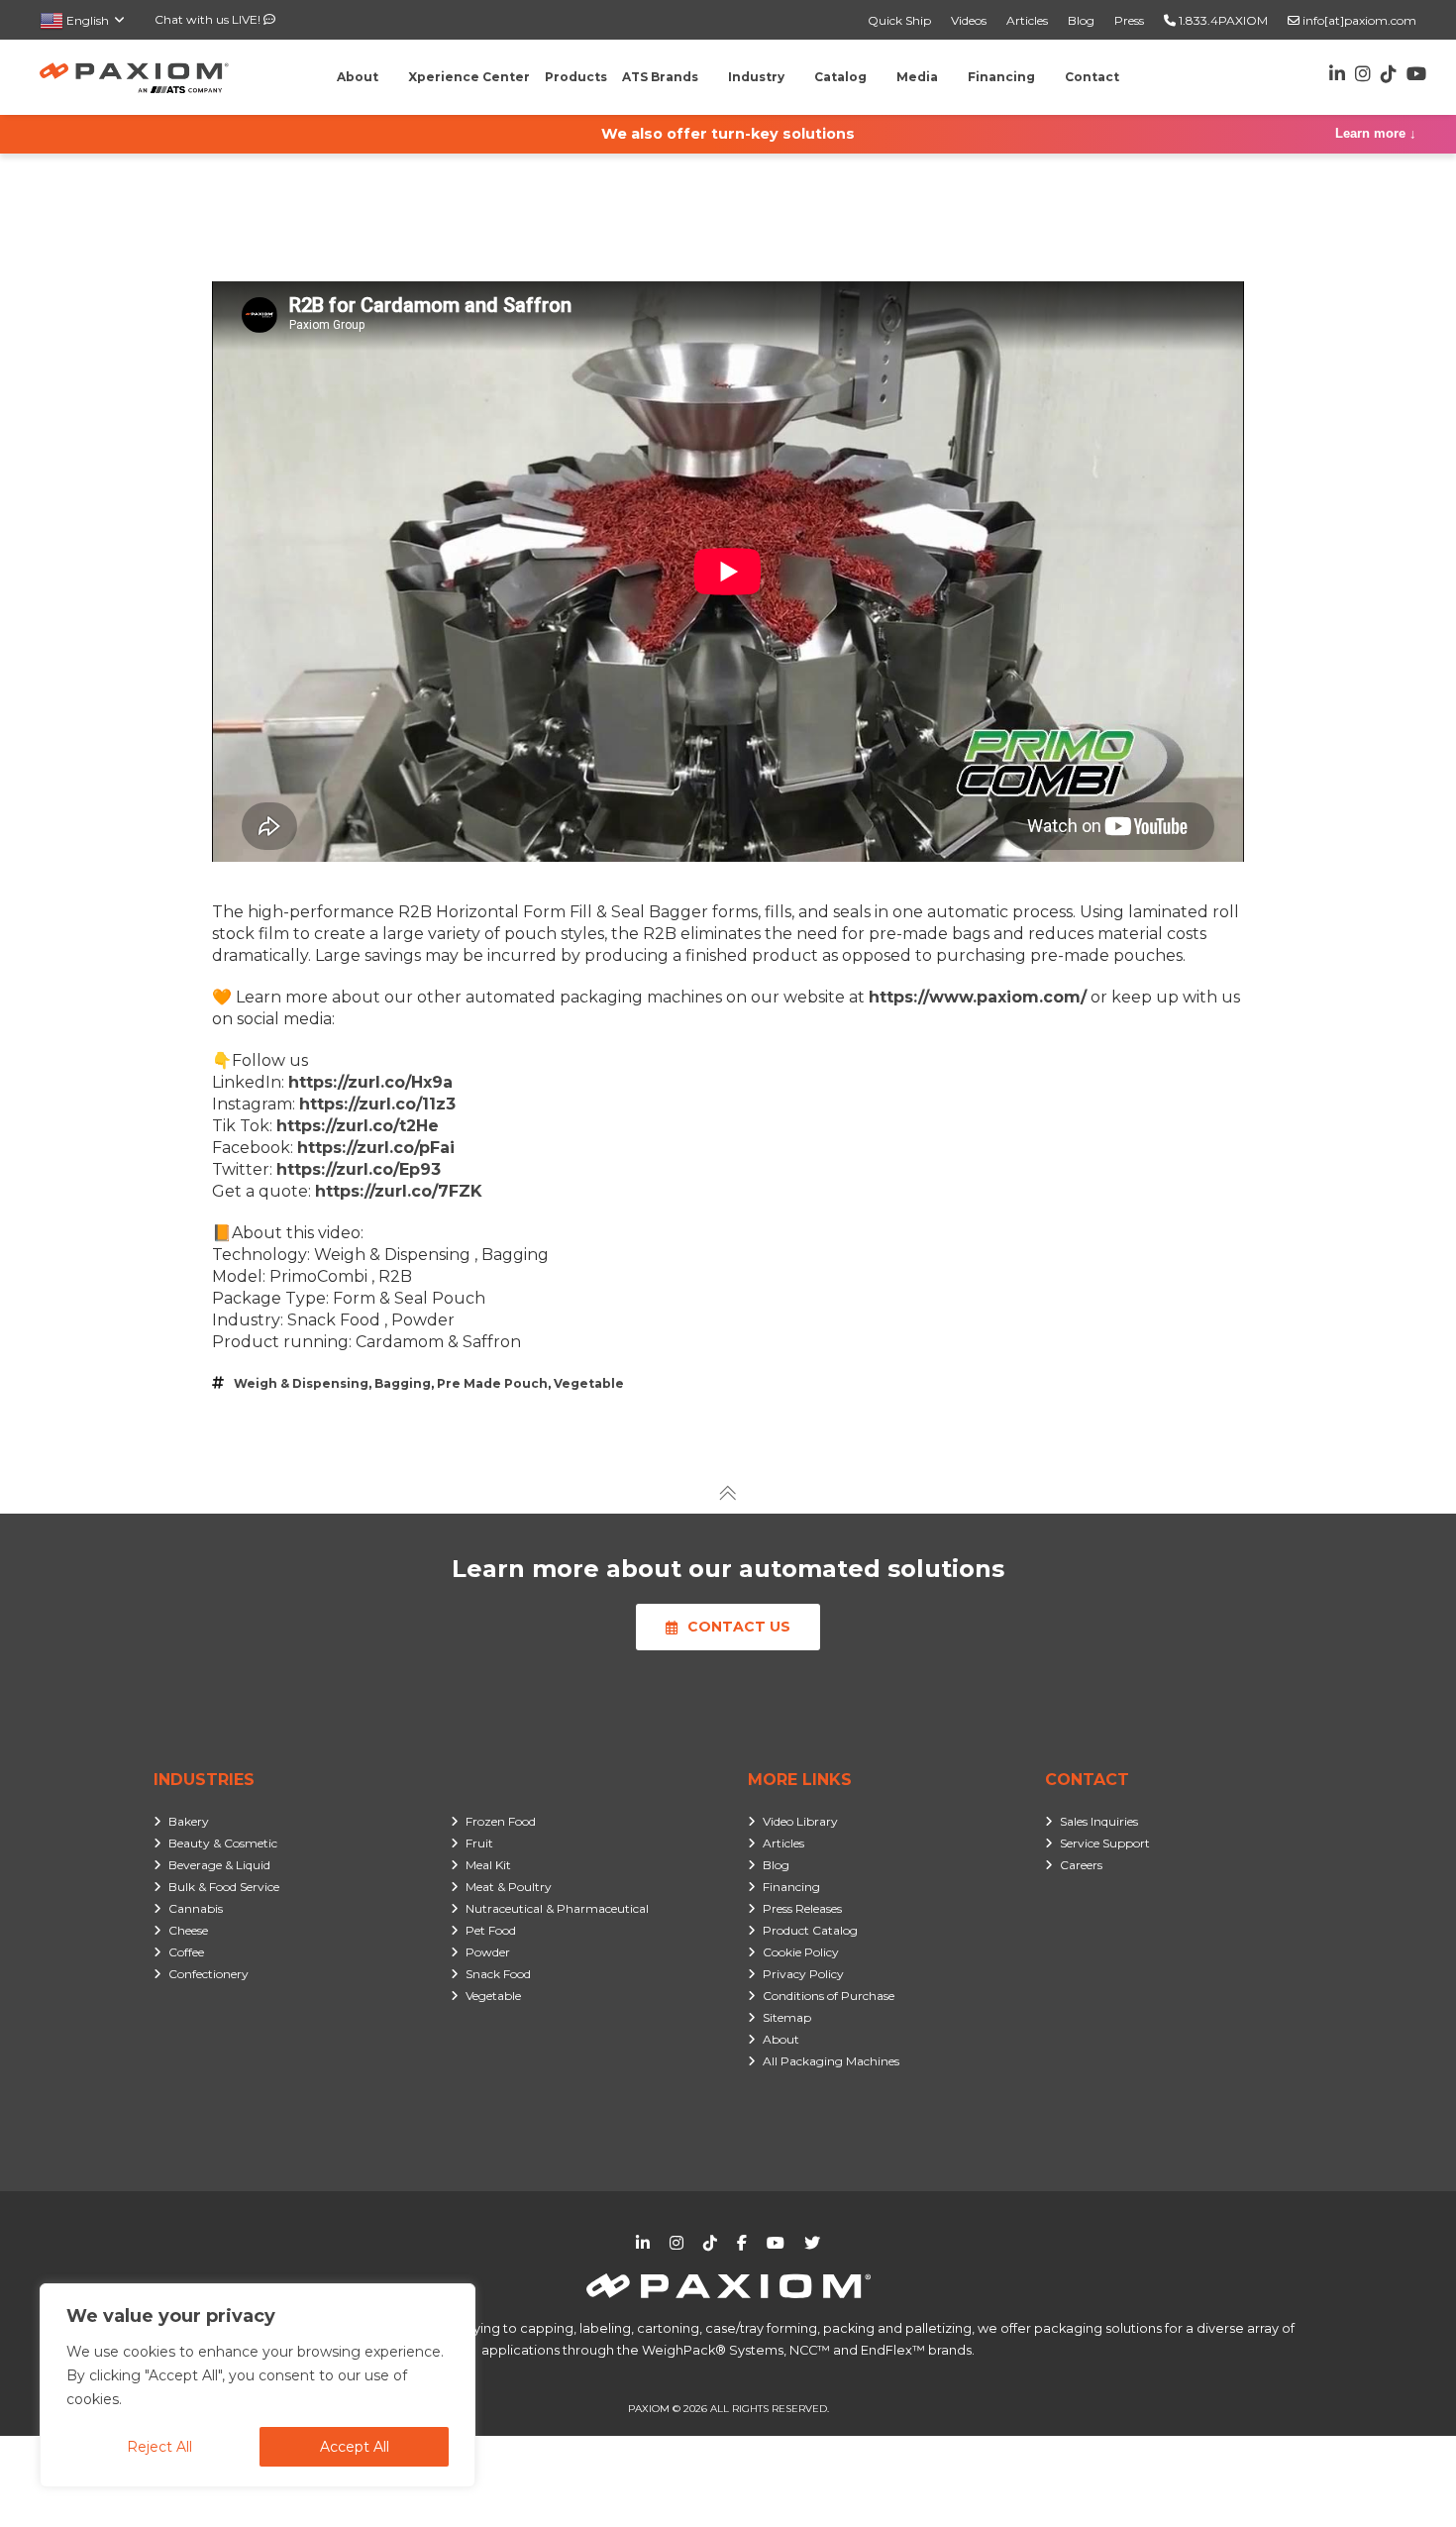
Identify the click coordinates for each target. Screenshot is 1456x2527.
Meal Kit (488, 1865)
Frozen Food (501, 1821)
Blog (1081, 20)
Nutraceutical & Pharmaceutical (557, 1908)
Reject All (159, 2447)
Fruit (479, 1843)
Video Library (800, 1821)
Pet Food (491, 1930)
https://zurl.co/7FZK (399, 1191)
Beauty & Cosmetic (223, 1843)
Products (576, 77)
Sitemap (787, 2017)
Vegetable (589, 1383)
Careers (1081, 1865)
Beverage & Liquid (219, 1865)
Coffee (186, 1952)
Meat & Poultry (509, 1887)
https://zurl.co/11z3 (377, 1104)
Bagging (403, 1383)
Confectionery (208, 1974)
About (781, 2039)
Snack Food (498, 1974)
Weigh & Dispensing (301, 1383)
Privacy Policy (803, 1974)
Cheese (188, 1930)
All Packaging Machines (831, 2061)
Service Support (1105, 1843)
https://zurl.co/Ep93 (359, 1169)
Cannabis (196, 1908)
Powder (488, 1952)
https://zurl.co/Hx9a (370, 1082)
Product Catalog (810, 1930)
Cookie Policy (801, 1952)
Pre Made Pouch (492, 1383)
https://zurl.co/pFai (376, 1148)
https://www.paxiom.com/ (978, 997)
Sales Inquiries (1099, 1821)
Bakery (189, 1821)
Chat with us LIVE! (209, 19)
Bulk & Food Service (224, 1887)
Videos (969, 20)
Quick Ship (899, 20)
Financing (791, 1887)
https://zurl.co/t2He (358, 1126)
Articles (1027, 20)
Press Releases (802, 1908)
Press (1129, 20)
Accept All (355, 2447)
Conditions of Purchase (829, 1996)
